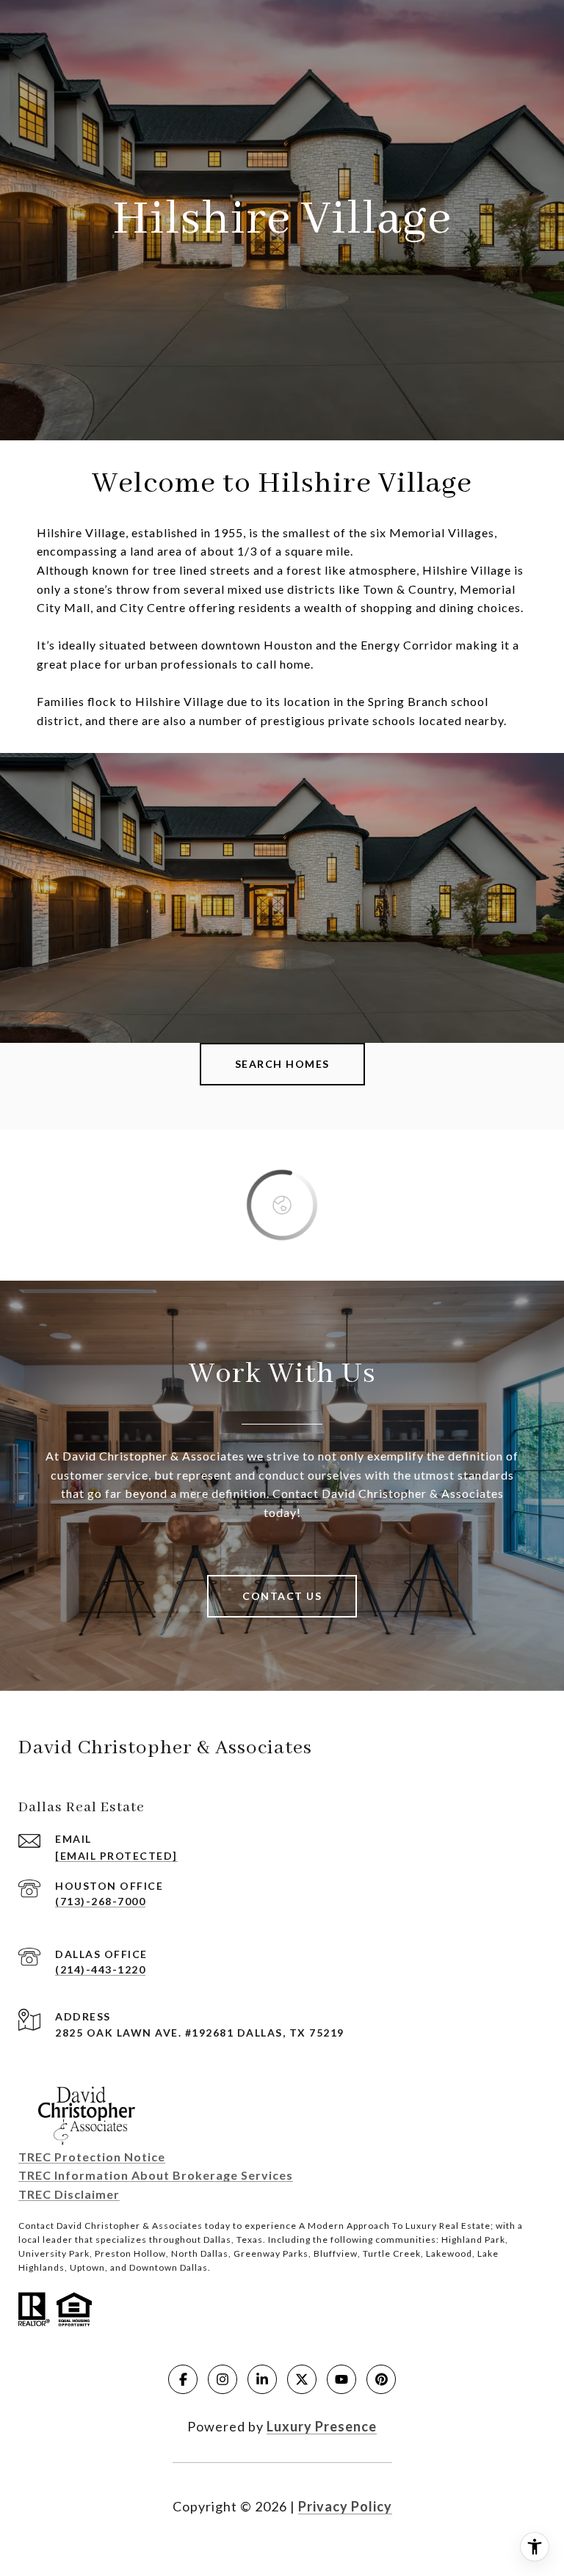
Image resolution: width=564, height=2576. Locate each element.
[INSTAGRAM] (223, 2379)
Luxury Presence (322, 2426)
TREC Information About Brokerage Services (156, 2175)
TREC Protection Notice (92, 2157)
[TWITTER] (302, 2379)
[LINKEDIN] (262, 2379)
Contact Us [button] (282, 1596)
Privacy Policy (345, 2506)
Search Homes (282, 1064)
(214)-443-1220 (100, 1969)
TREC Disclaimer (69, 2194)
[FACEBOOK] (183, 2379)
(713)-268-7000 (100, 1901)
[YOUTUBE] (341, 2379)
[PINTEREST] (381, 2379)
